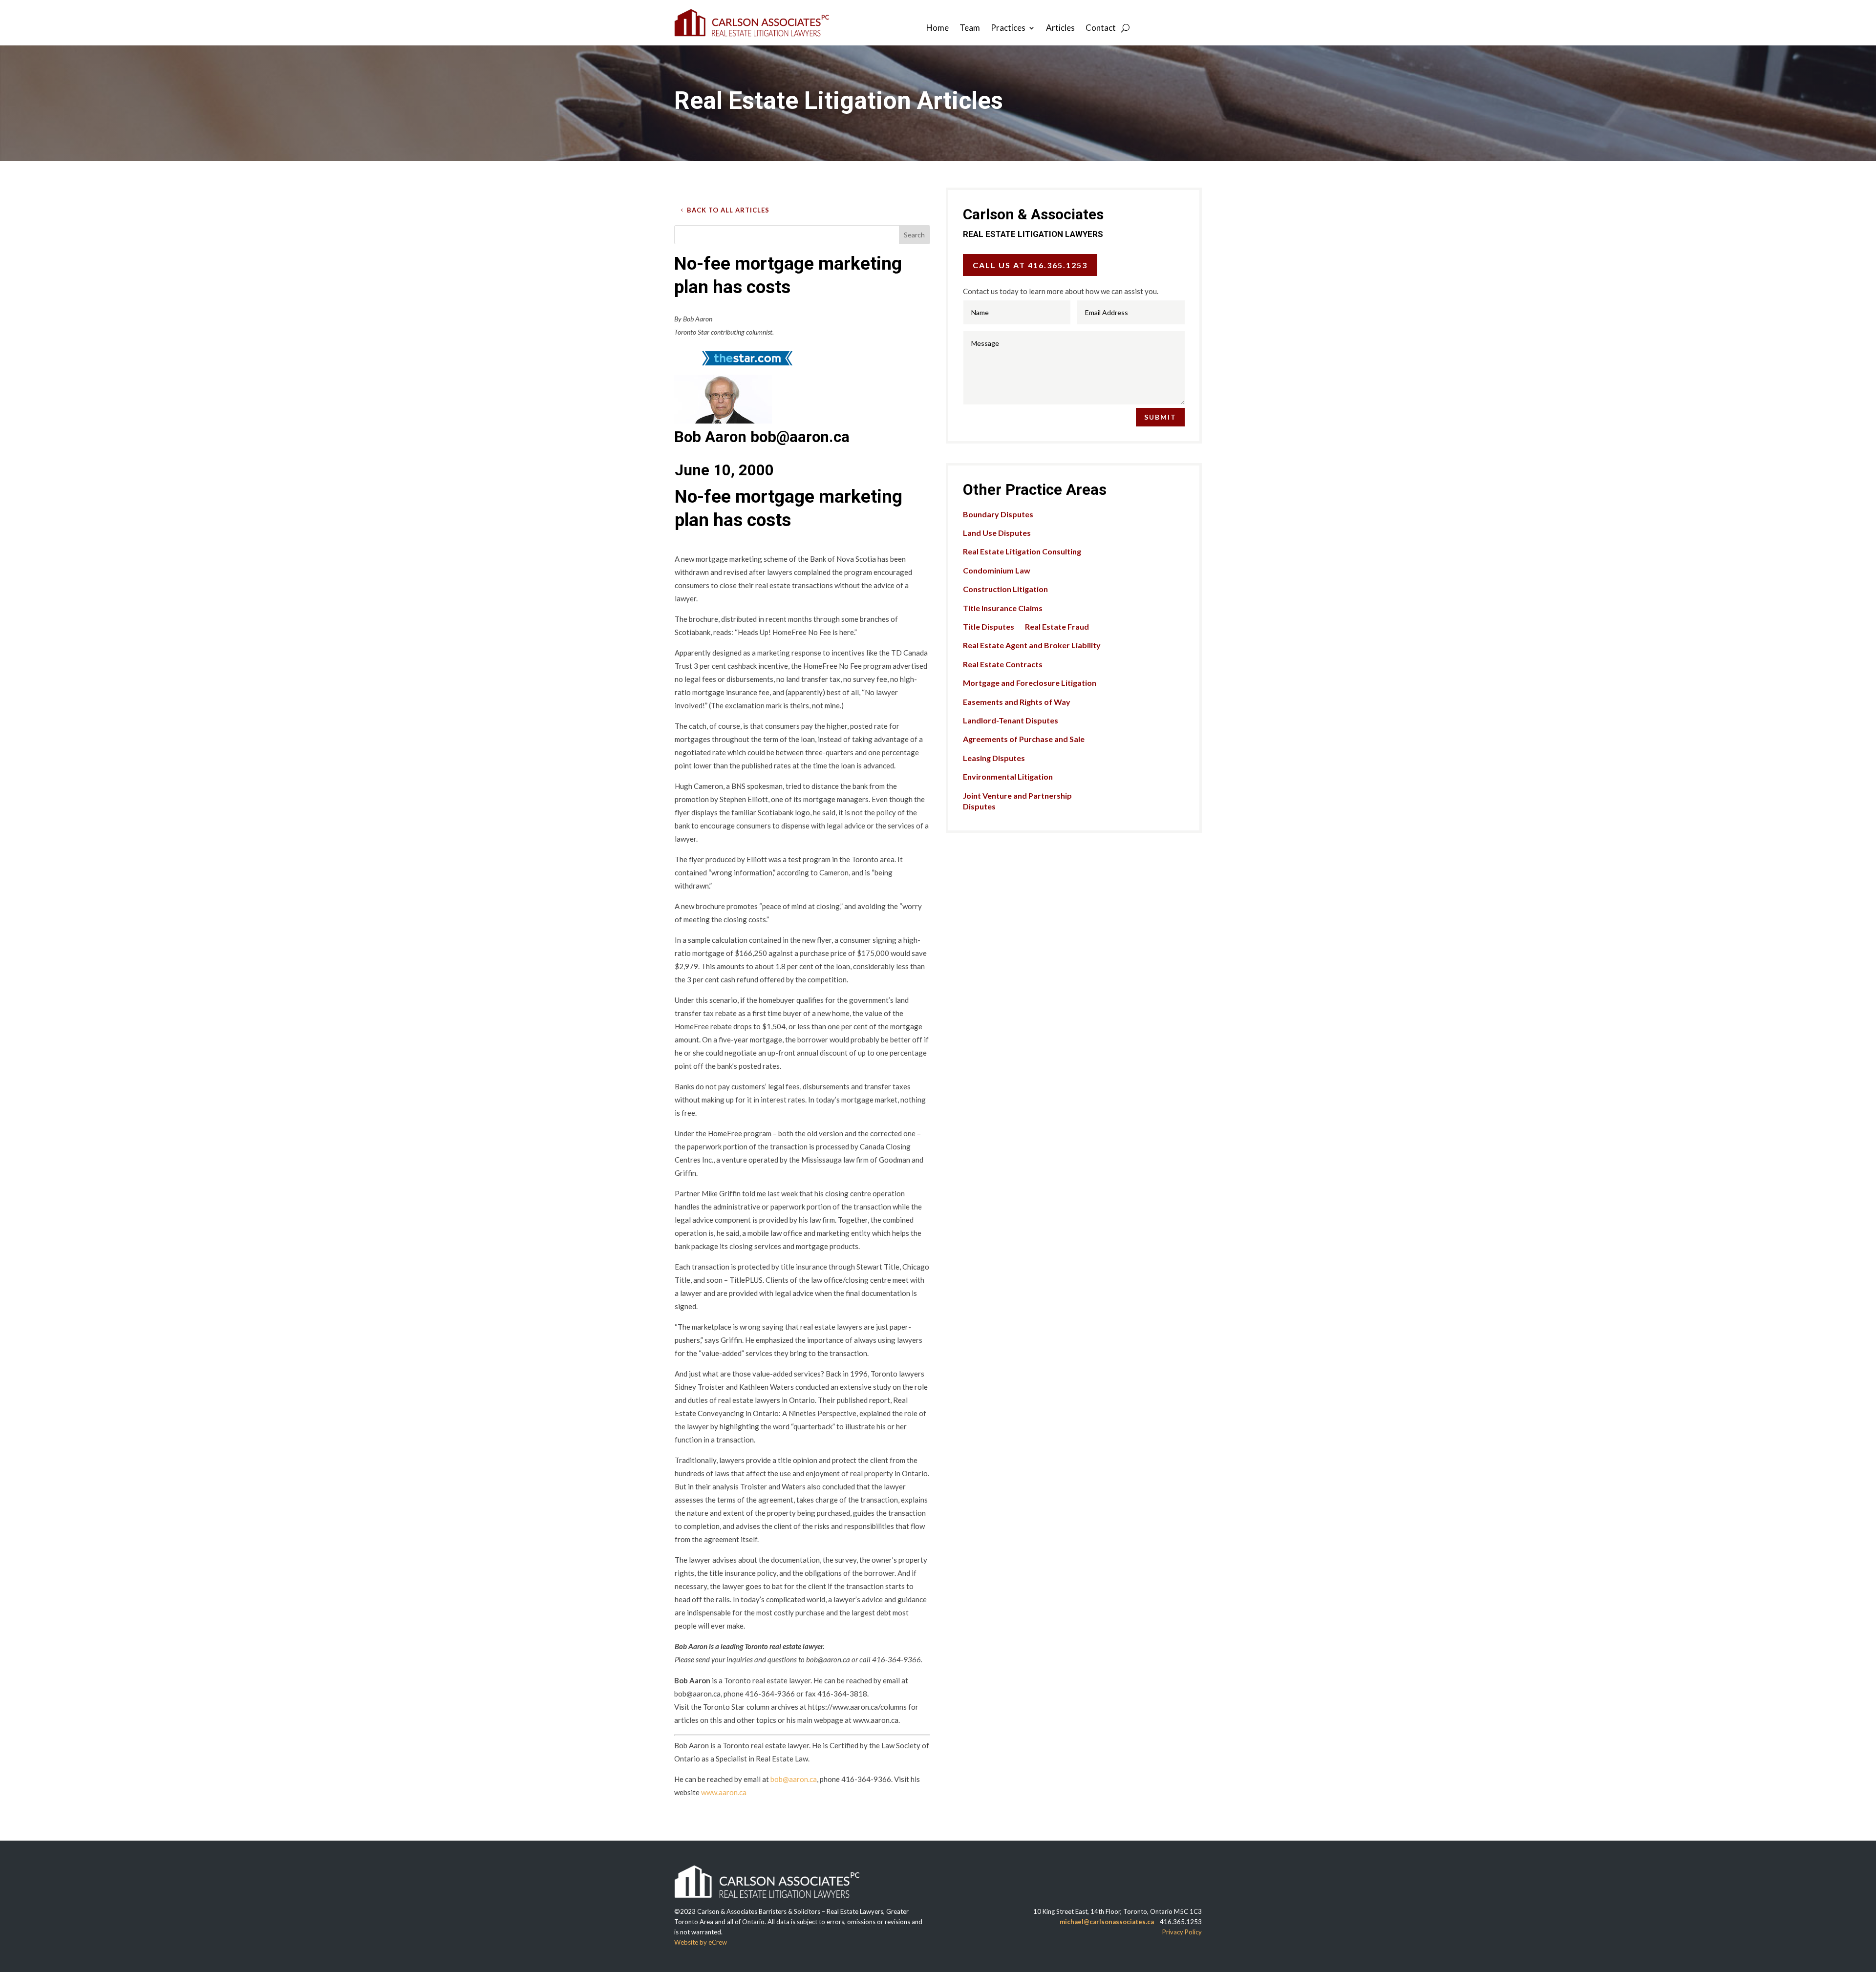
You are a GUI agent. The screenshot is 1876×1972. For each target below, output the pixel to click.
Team (970, 29)
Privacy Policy (1182, 1932)
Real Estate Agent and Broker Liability (1032, 645)
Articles (1060, 29)
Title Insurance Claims (1003, 608)
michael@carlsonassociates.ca (1107, 1922)
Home (938, 29)
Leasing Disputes (994, 758)
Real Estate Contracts (1003, 664)
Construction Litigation (1005, 589)
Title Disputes (989, 626)
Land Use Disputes (997, 533)
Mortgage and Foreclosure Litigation (1030, 683)
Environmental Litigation (1008, 776)
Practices (1008, 29)
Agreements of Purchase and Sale (1024, 739)
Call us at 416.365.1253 (1030, 265)
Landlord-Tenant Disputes (1011, 720)
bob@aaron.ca (794, 1779)
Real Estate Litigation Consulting (1022, 551)
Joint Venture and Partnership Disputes (1017, 801)
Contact (1101, 29)
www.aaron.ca (724, 1792)
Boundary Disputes (998, 514)
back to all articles (728, 210)
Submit (1160, 417)
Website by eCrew (701, 1942)
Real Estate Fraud (1057, 626)
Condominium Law (997, 570)
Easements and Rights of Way (1017, 702)
